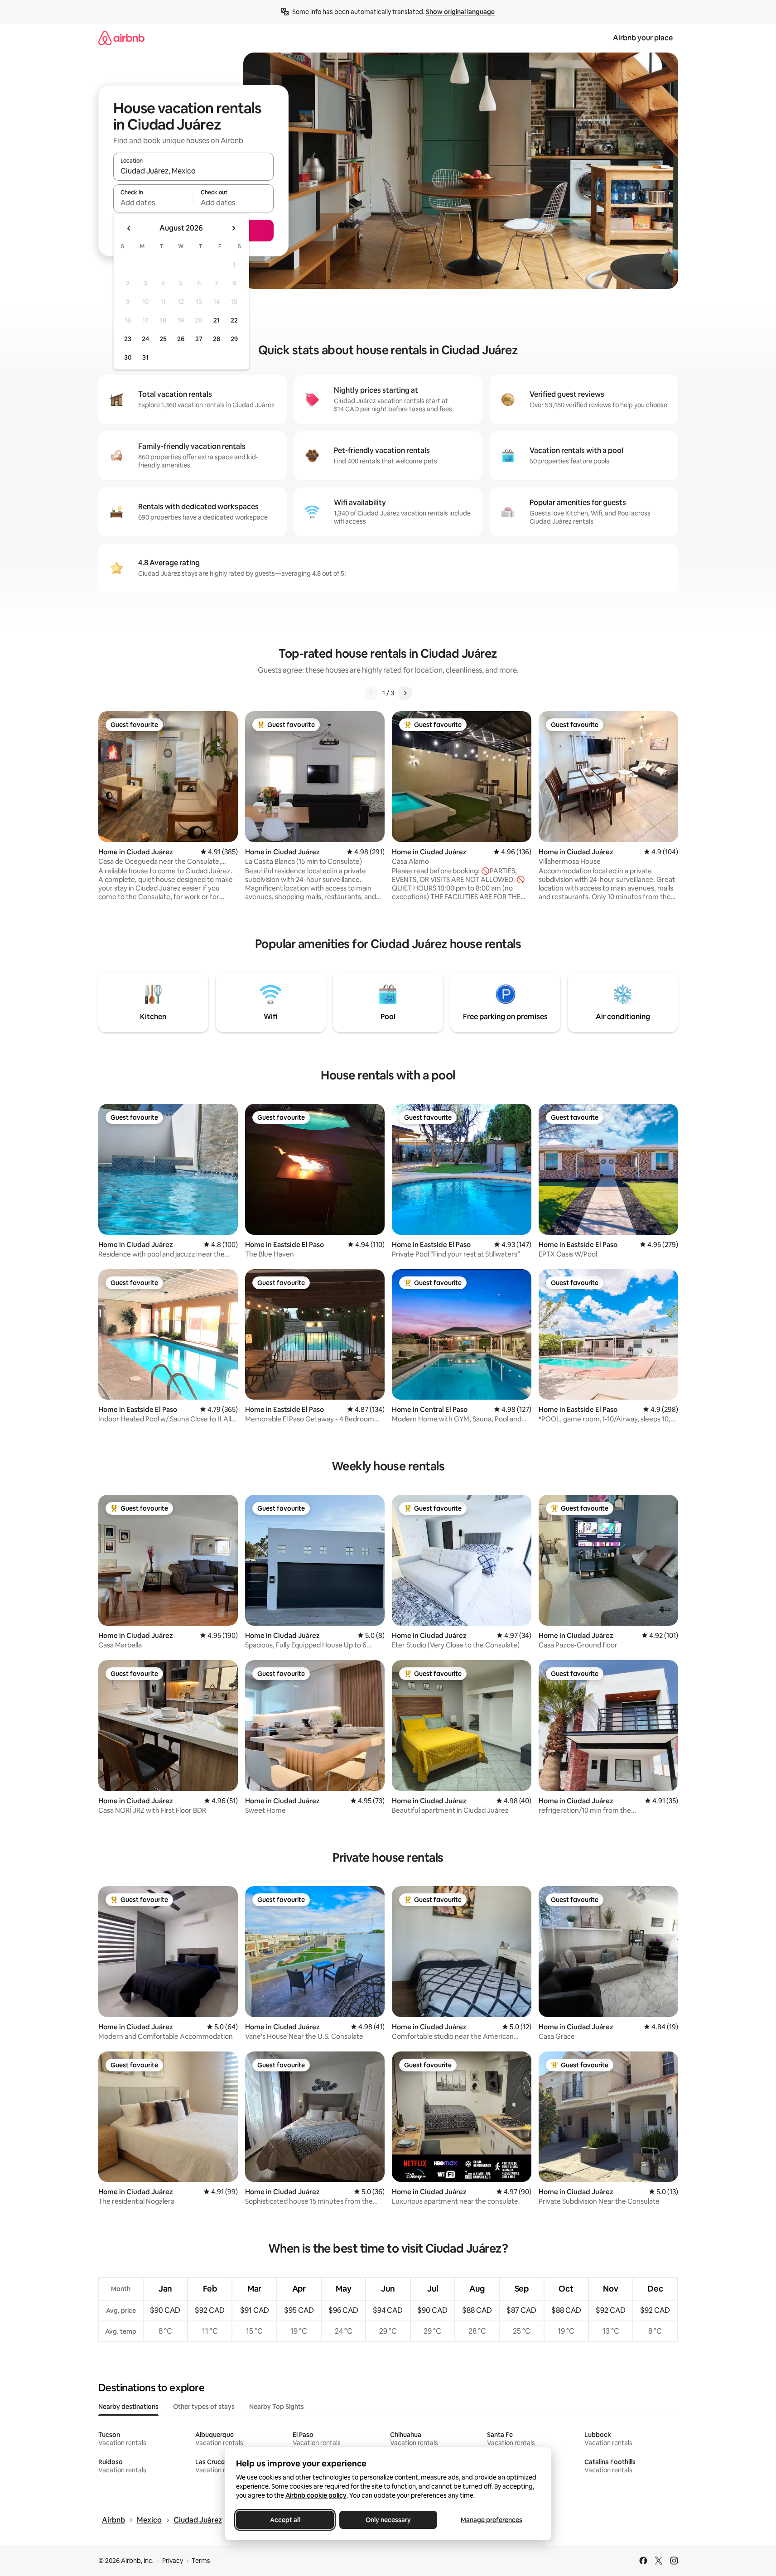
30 (128, 357)
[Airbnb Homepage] (121, 38)
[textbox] (153, 202)
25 (163, 339)
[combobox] (193, 171)
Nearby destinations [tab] (128, 2407)
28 (217, 339)
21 (217, 320)
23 (128, 339)
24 (145, 339)
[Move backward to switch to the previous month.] (129, 228)
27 (199, 339)
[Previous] (371, 693)
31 (145, 357)
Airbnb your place (643, 38)
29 (234, 339)
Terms (201, 2561)
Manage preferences (492, 2520)
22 (234, 320)
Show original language (460, 12)
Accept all (285, 2520)
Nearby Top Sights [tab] (277, 2407)
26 (181, 339)
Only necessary (388, 2520)
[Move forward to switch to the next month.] (233, 228)
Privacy (173, 2561)
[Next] (405, 693)
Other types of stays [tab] (204, 2407)
